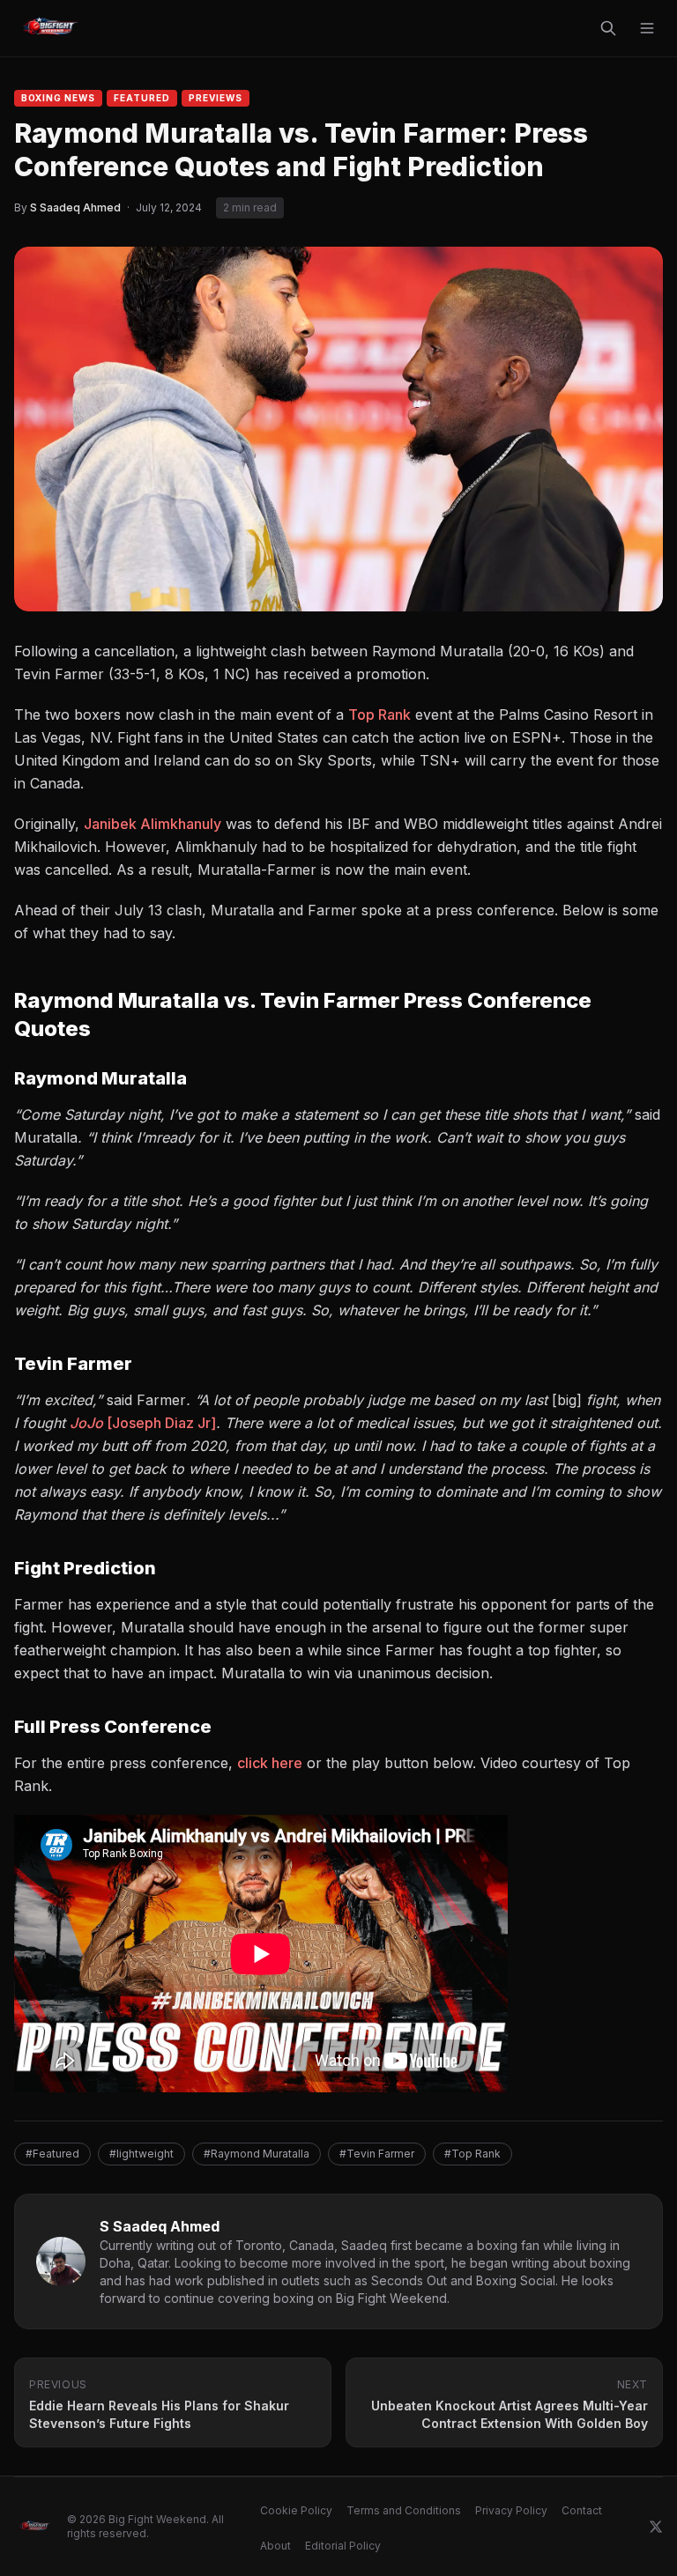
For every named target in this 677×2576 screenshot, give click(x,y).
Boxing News (58, 98)
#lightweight (141, 2154)
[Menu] (647, 28)
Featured (142, 98)
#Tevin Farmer (377, 2154)
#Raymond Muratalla (257, 2154)
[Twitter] (656, 2527)
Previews (216, 98)
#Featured (52, 2154)
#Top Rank (472, 2154)
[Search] (608, 28)
